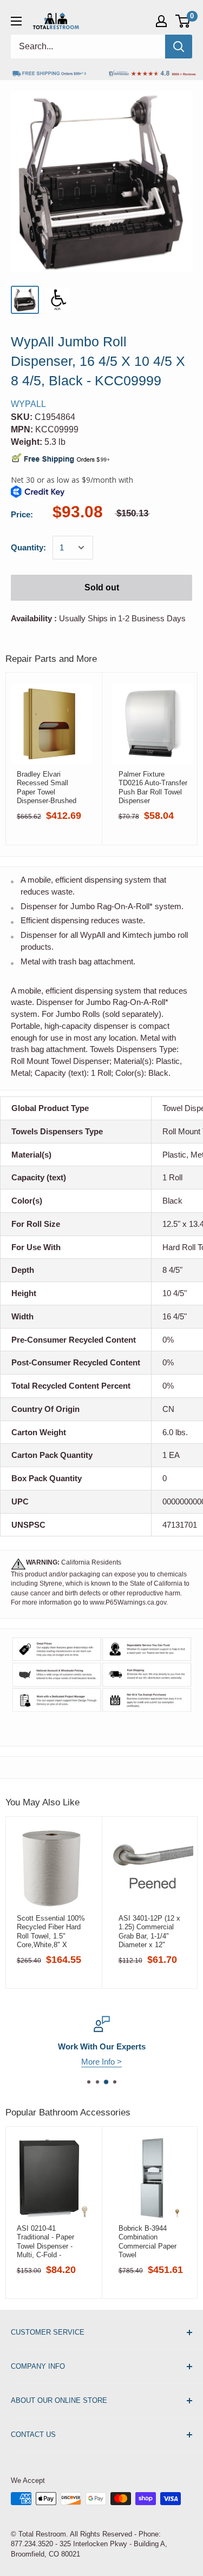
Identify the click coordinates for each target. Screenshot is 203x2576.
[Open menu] (16, 21)
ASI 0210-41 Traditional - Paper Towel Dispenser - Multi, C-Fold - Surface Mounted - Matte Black (46, 2242)
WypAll (28, 404)
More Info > (101, 2062)
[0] (183, 21)
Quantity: (28, 547)
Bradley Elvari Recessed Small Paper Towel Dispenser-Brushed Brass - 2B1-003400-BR (49, 787)
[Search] (179, 47)
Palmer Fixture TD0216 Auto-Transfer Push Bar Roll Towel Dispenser (153, 787)
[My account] (161, 21)
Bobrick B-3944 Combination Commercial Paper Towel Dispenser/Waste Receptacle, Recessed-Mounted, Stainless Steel (150, 2242)
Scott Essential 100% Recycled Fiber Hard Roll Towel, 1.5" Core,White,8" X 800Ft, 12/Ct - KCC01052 (51, 1931)
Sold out (102, 587)
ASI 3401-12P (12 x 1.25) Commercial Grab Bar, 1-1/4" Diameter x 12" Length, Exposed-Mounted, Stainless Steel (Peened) (149, 1931)
